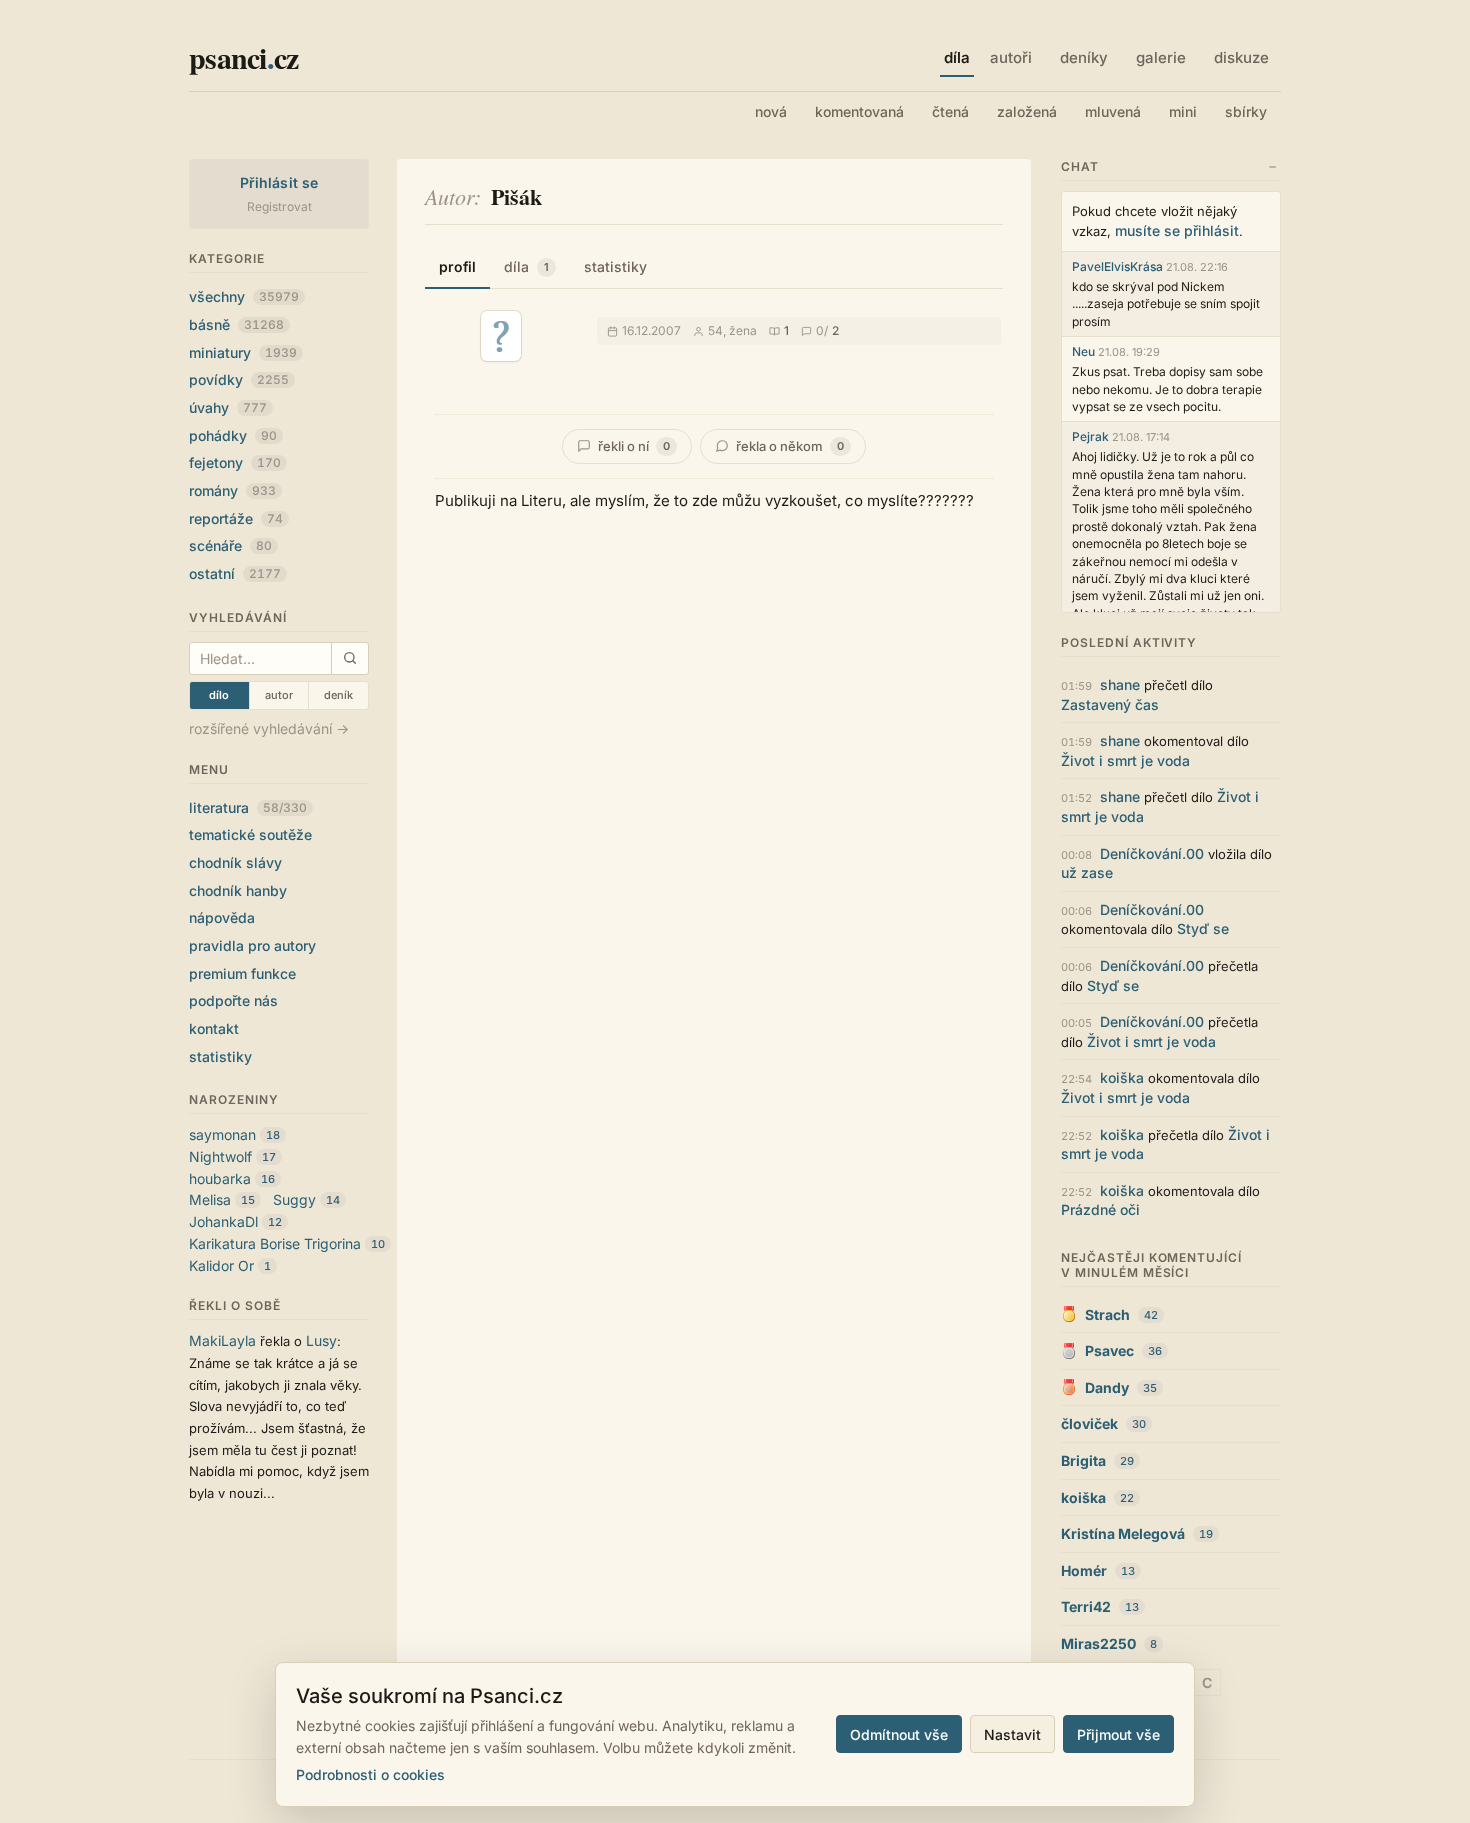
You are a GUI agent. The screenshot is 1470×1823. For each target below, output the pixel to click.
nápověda (222, 917)
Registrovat (279, 206)
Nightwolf (220, 1156)
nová (771, 111)
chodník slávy (235, 862)
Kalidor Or (221, 1265)
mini (1183, 111)
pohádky (233, 435)
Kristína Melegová (1123, 1533)
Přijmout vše (1118, 1734)
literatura (248, 807)
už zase (1087, 872)
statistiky (220, 1056)
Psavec (1109, 1350)
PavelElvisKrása (1117, 266)
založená (1027, 111)
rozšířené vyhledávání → (269, 728)
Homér (1084, 1570)
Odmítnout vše (899, 1734)
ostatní (235, 573)
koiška (1122, 1077)
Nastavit (1012, 1734)
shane (1120, 684)
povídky (239, 379)
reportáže (236, 518)
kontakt (214, 1028)
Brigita (1083, 1460)
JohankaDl (223, 1221)
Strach (1107, 1314)
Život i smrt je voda (1125, 760)
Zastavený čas (1110, 704)
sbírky (1246, 111)
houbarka (220, 1178)
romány (232, 490)
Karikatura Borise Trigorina (275, 1243)
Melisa (210, 1199)
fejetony (235, 462)
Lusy (321, 1340)
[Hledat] (349, 658)
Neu (1083, 351)
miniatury (243, 352)
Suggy (294, 1199)
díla (526, 266)
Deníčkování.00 (1152, 853)
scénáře (230, 545)
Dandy (1107, 1387)
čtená (950, 111)
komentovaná (859, 111)
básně (236, 324)
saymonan (222, 1134)
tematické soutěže (250, 834)
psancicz (243, 57)
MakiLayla (222, 1340)
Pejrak (1090, 436)
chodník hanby (238, 890)
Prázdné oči (1100, 1209)
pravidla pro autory (252, 945)
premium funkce (242, 973)
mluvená (1113, 111)
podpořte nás (233, 1000)
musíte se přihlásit (1177, 230)
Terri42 (1086, 1606)
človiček (1089, 1423)
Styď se (1203, 928)
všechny (244, 296)
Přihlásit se (279, 182)
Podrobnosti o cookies (370, 1774)
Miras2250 (1098, 1643)
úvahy (228, 407)
